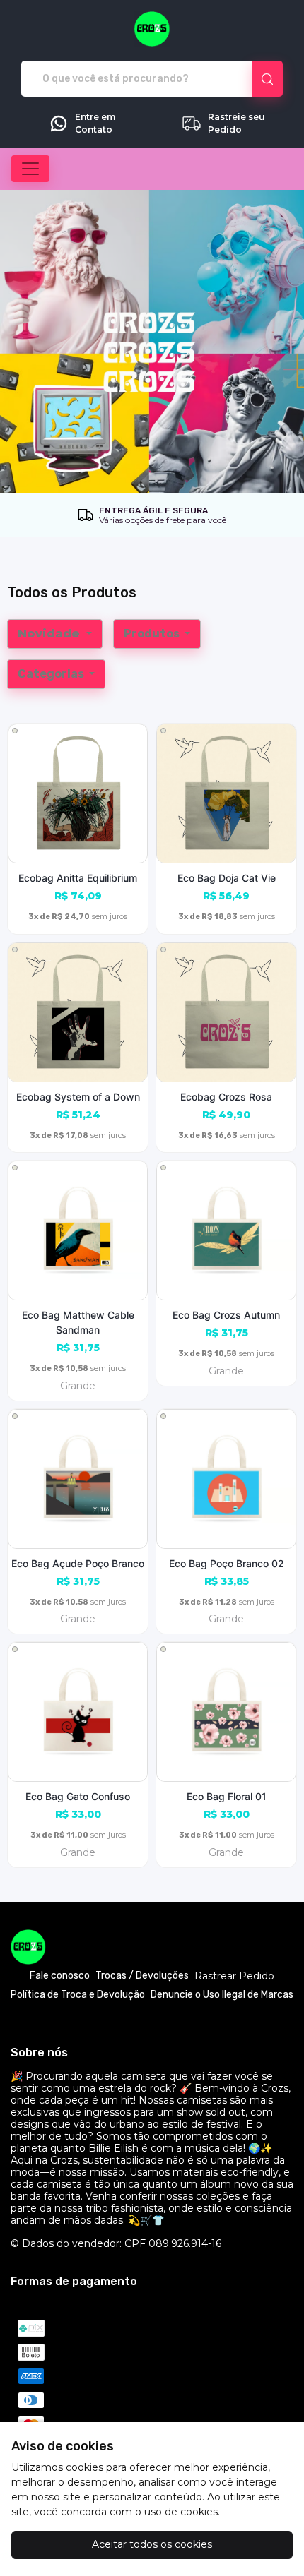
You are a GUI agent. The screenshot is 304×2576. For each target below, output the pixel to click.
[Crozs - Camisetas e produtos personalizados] (152, 29)
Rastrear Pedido (234, 1976)
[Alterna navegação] (30, 169)
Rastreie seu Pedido (236, 123)
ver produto (78, 793)
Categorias (52, 674)
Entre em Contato (95, 123)
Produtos (153, 634)
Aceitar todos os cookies (152, 2544)
